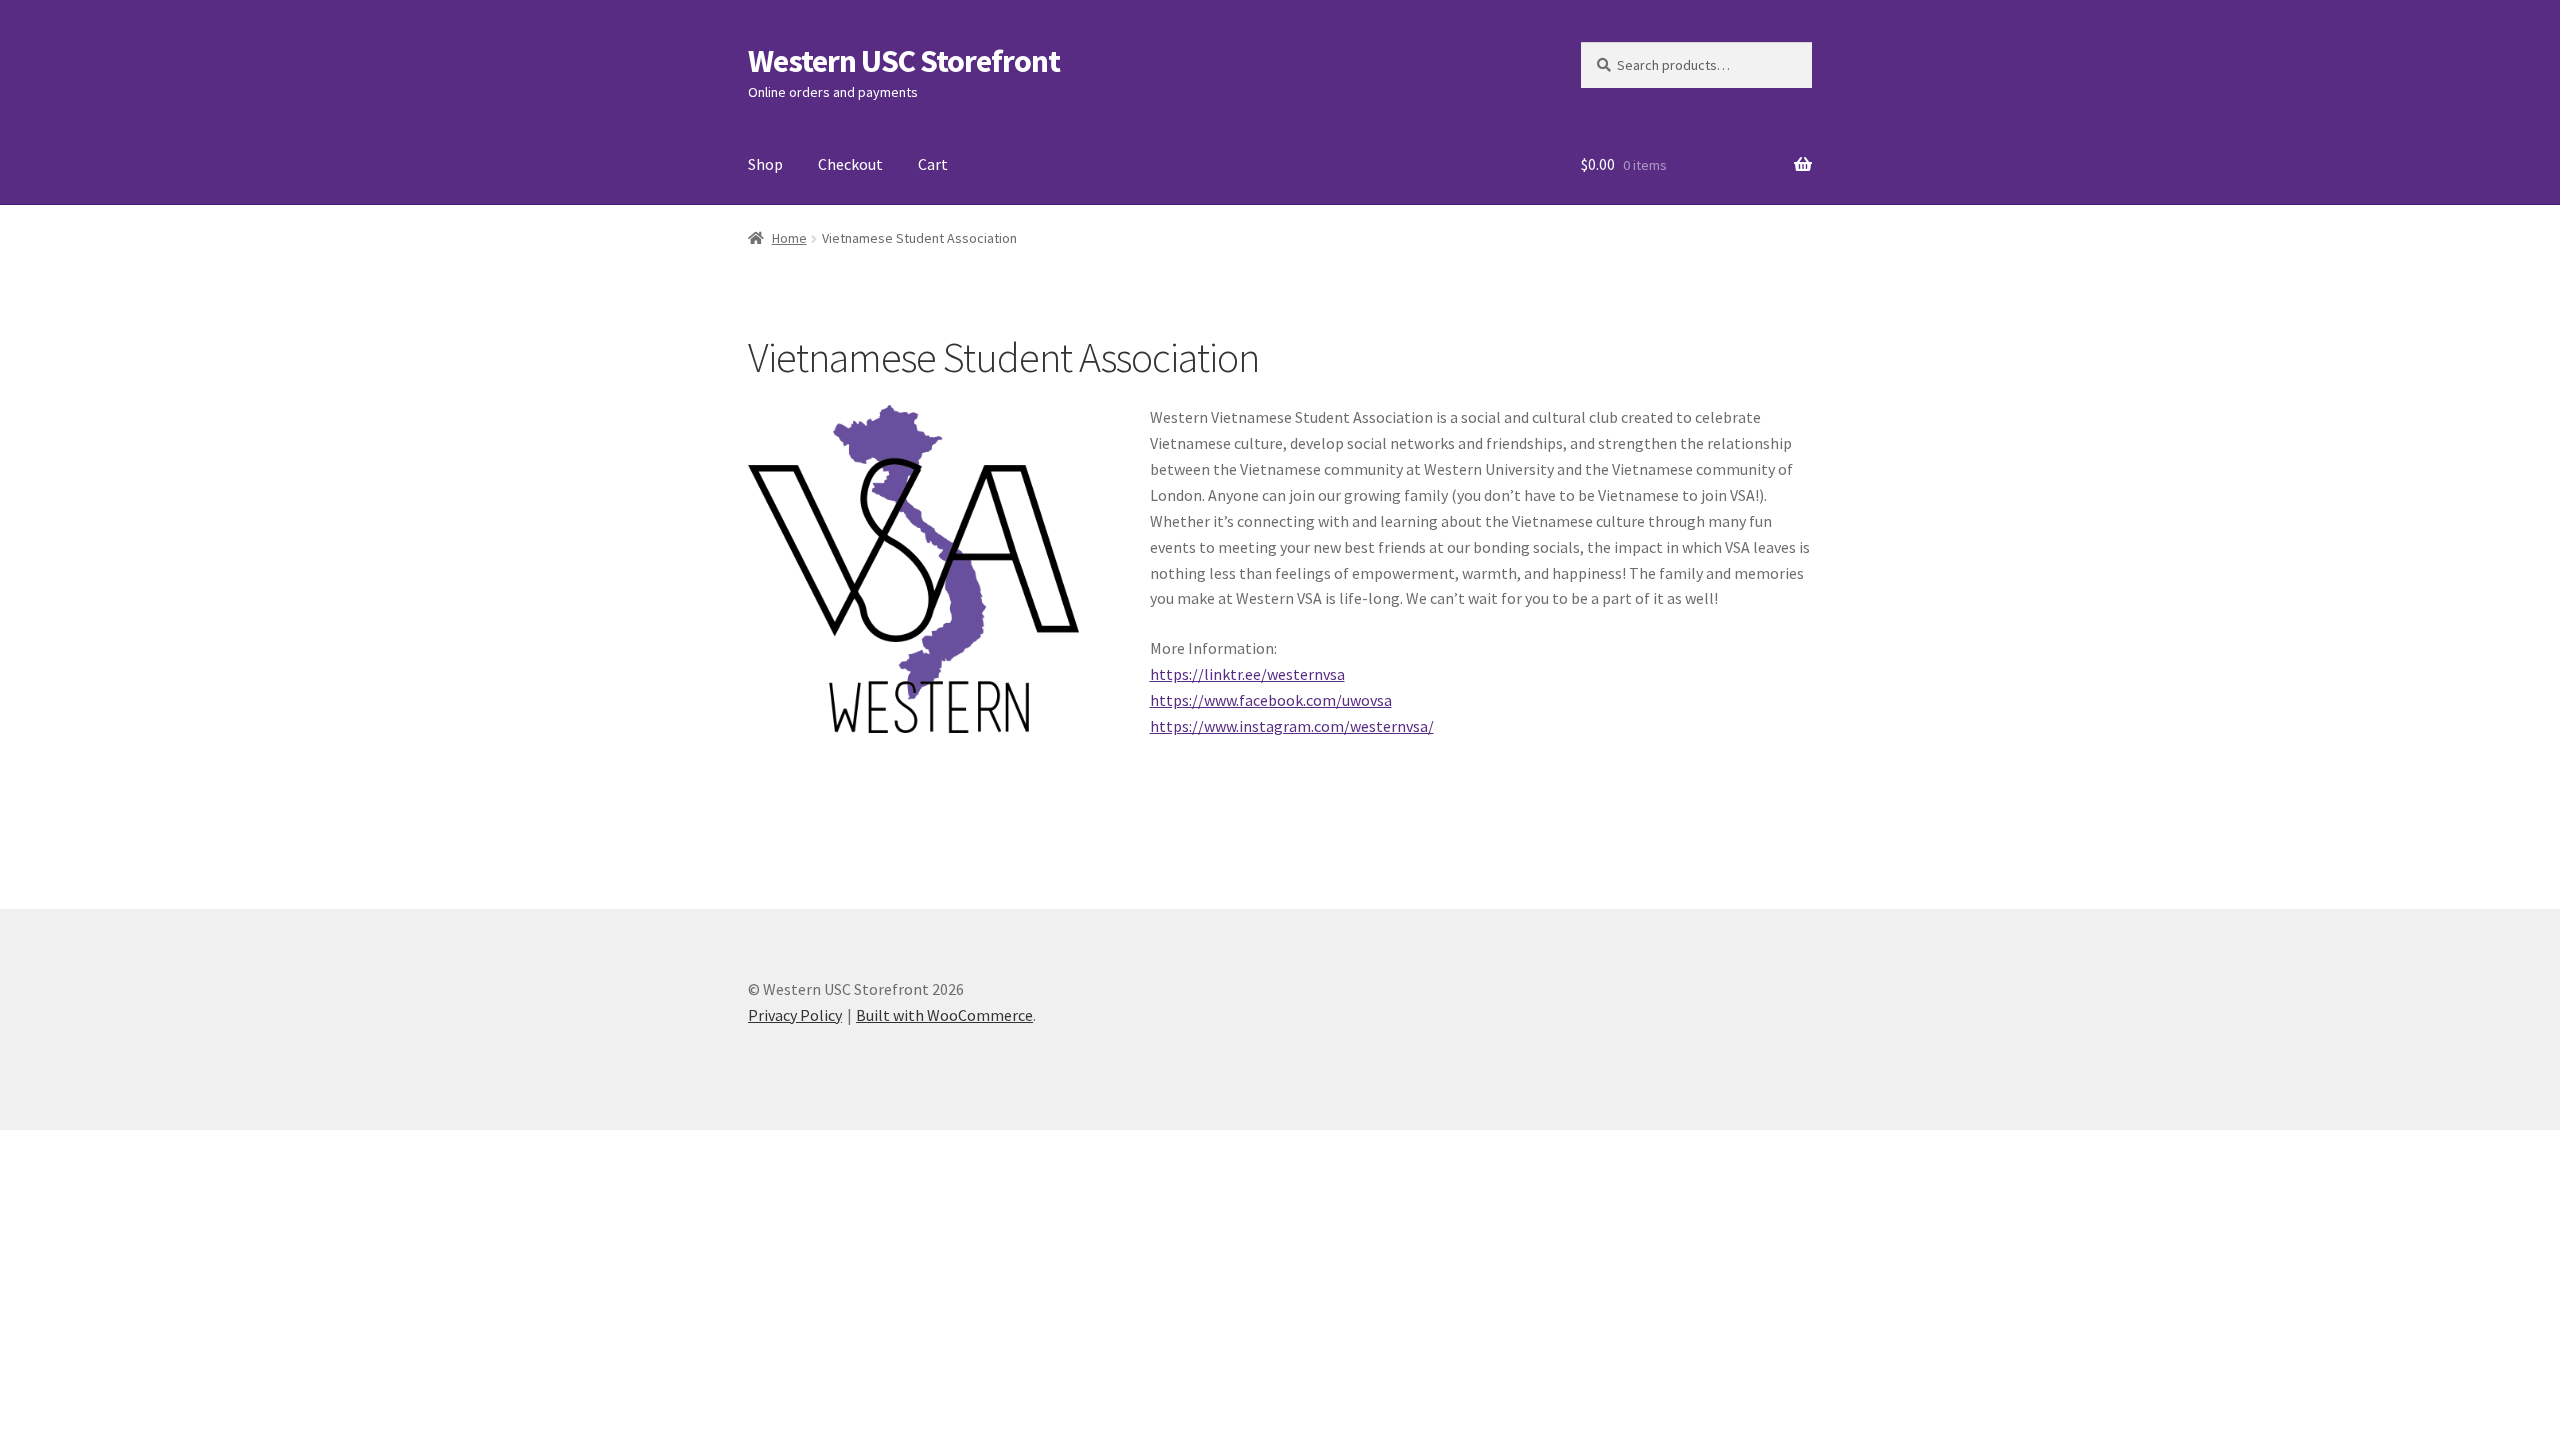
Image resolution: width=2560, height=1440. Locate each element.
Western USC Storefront (904, 61)
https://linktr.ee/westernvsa (1247, 674)
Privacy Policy (795, 1015)
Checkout (850, 164)
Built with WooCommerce (944, 1015)
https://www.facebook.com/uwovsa (1271, 700)
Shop (765, 164)
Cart (933, 164)
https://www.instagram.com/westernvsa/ (1292, 726)
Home (789, 238)
